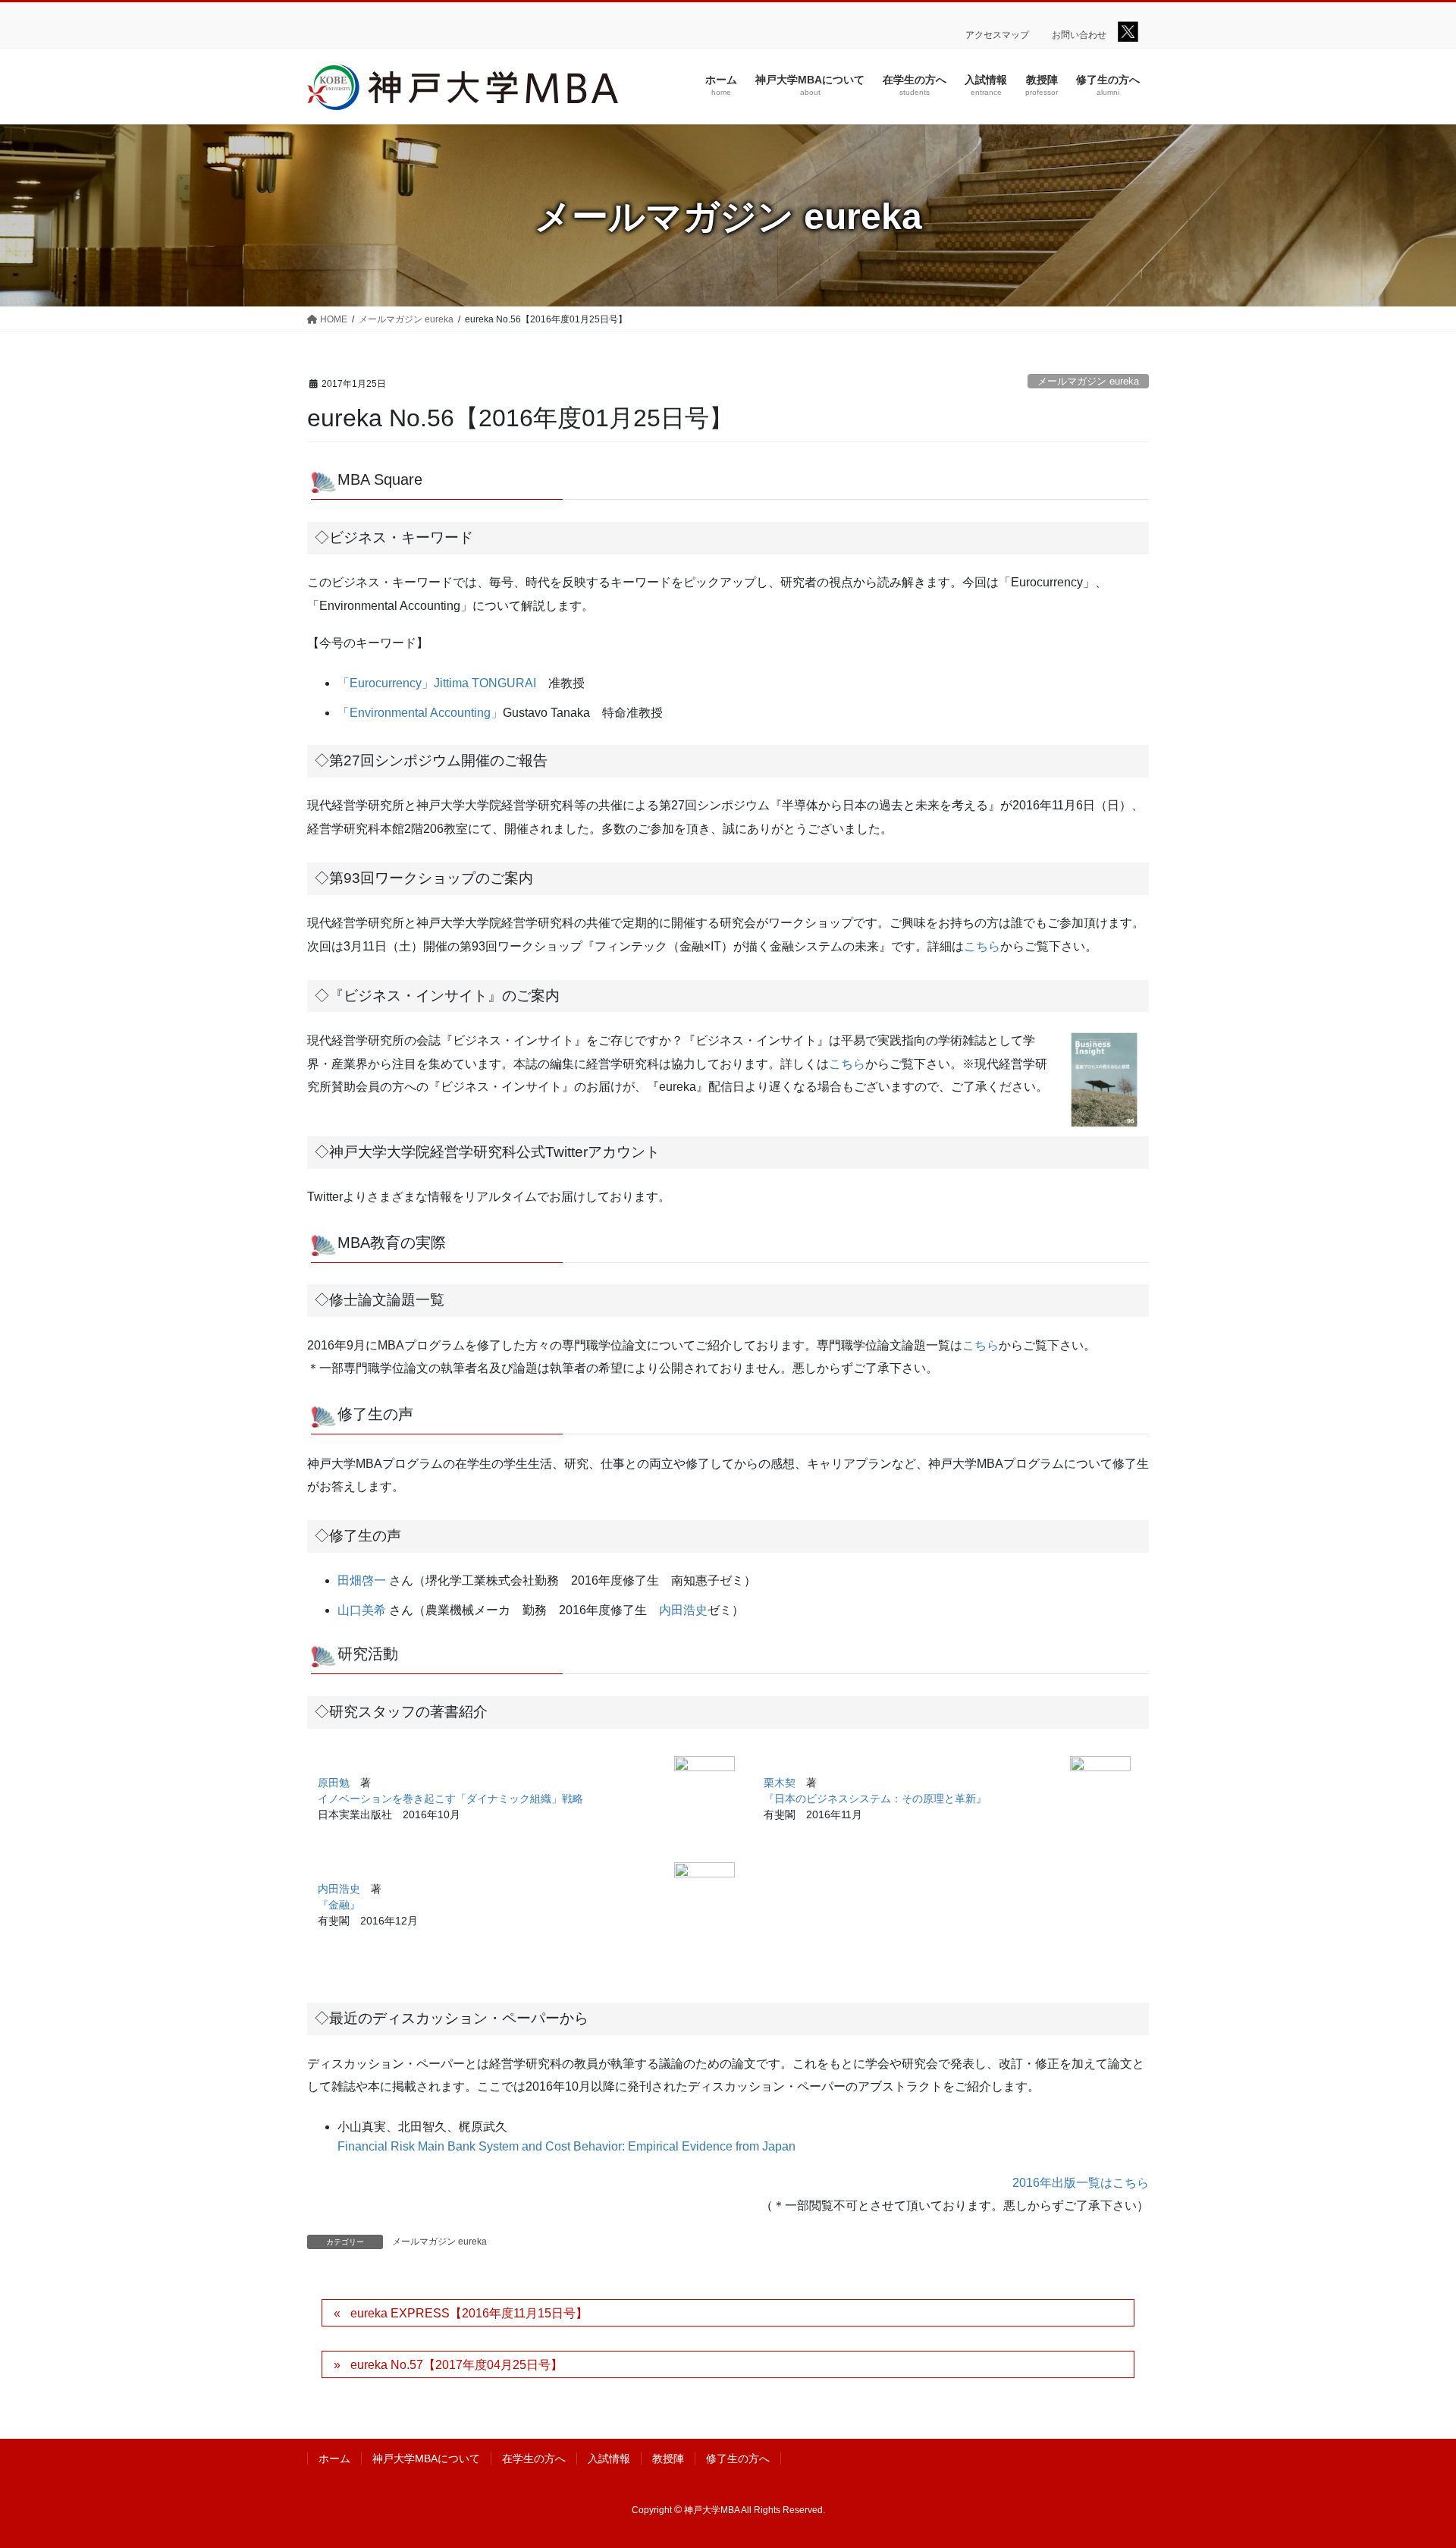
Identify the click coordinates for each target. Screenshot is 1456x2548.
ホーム (334, 2458)
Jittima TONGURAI (485, 683)
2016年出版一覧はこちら (1081, 2183)
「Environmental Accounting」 (420, 713)
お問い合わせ (1079, 35)
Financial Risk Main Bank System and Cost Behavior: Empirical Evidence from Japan (566, 2146)
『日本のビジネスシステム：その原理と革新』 (875, 1799)
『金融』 (339, 1905)
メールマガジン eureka (1088, 381)
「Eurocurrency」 (386, 683)
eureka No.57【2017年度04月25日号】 (457, 2365)
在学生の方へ (534, 2458)
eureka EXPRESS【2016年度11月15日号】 (469, 2313)
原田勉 (334, 1783)
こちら (982, 946)
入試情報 (609, 2458)
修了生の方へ (738, 2458)
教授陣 (668, 2458)
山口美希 (362, 1610)
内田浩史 (683, 1610)
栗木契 (780, 1783)
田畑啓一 (362, 1580)
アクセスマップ (997, 35)
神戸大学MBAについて (426, 2458)
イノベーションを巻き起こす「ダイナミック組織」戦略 (450, 1799)
